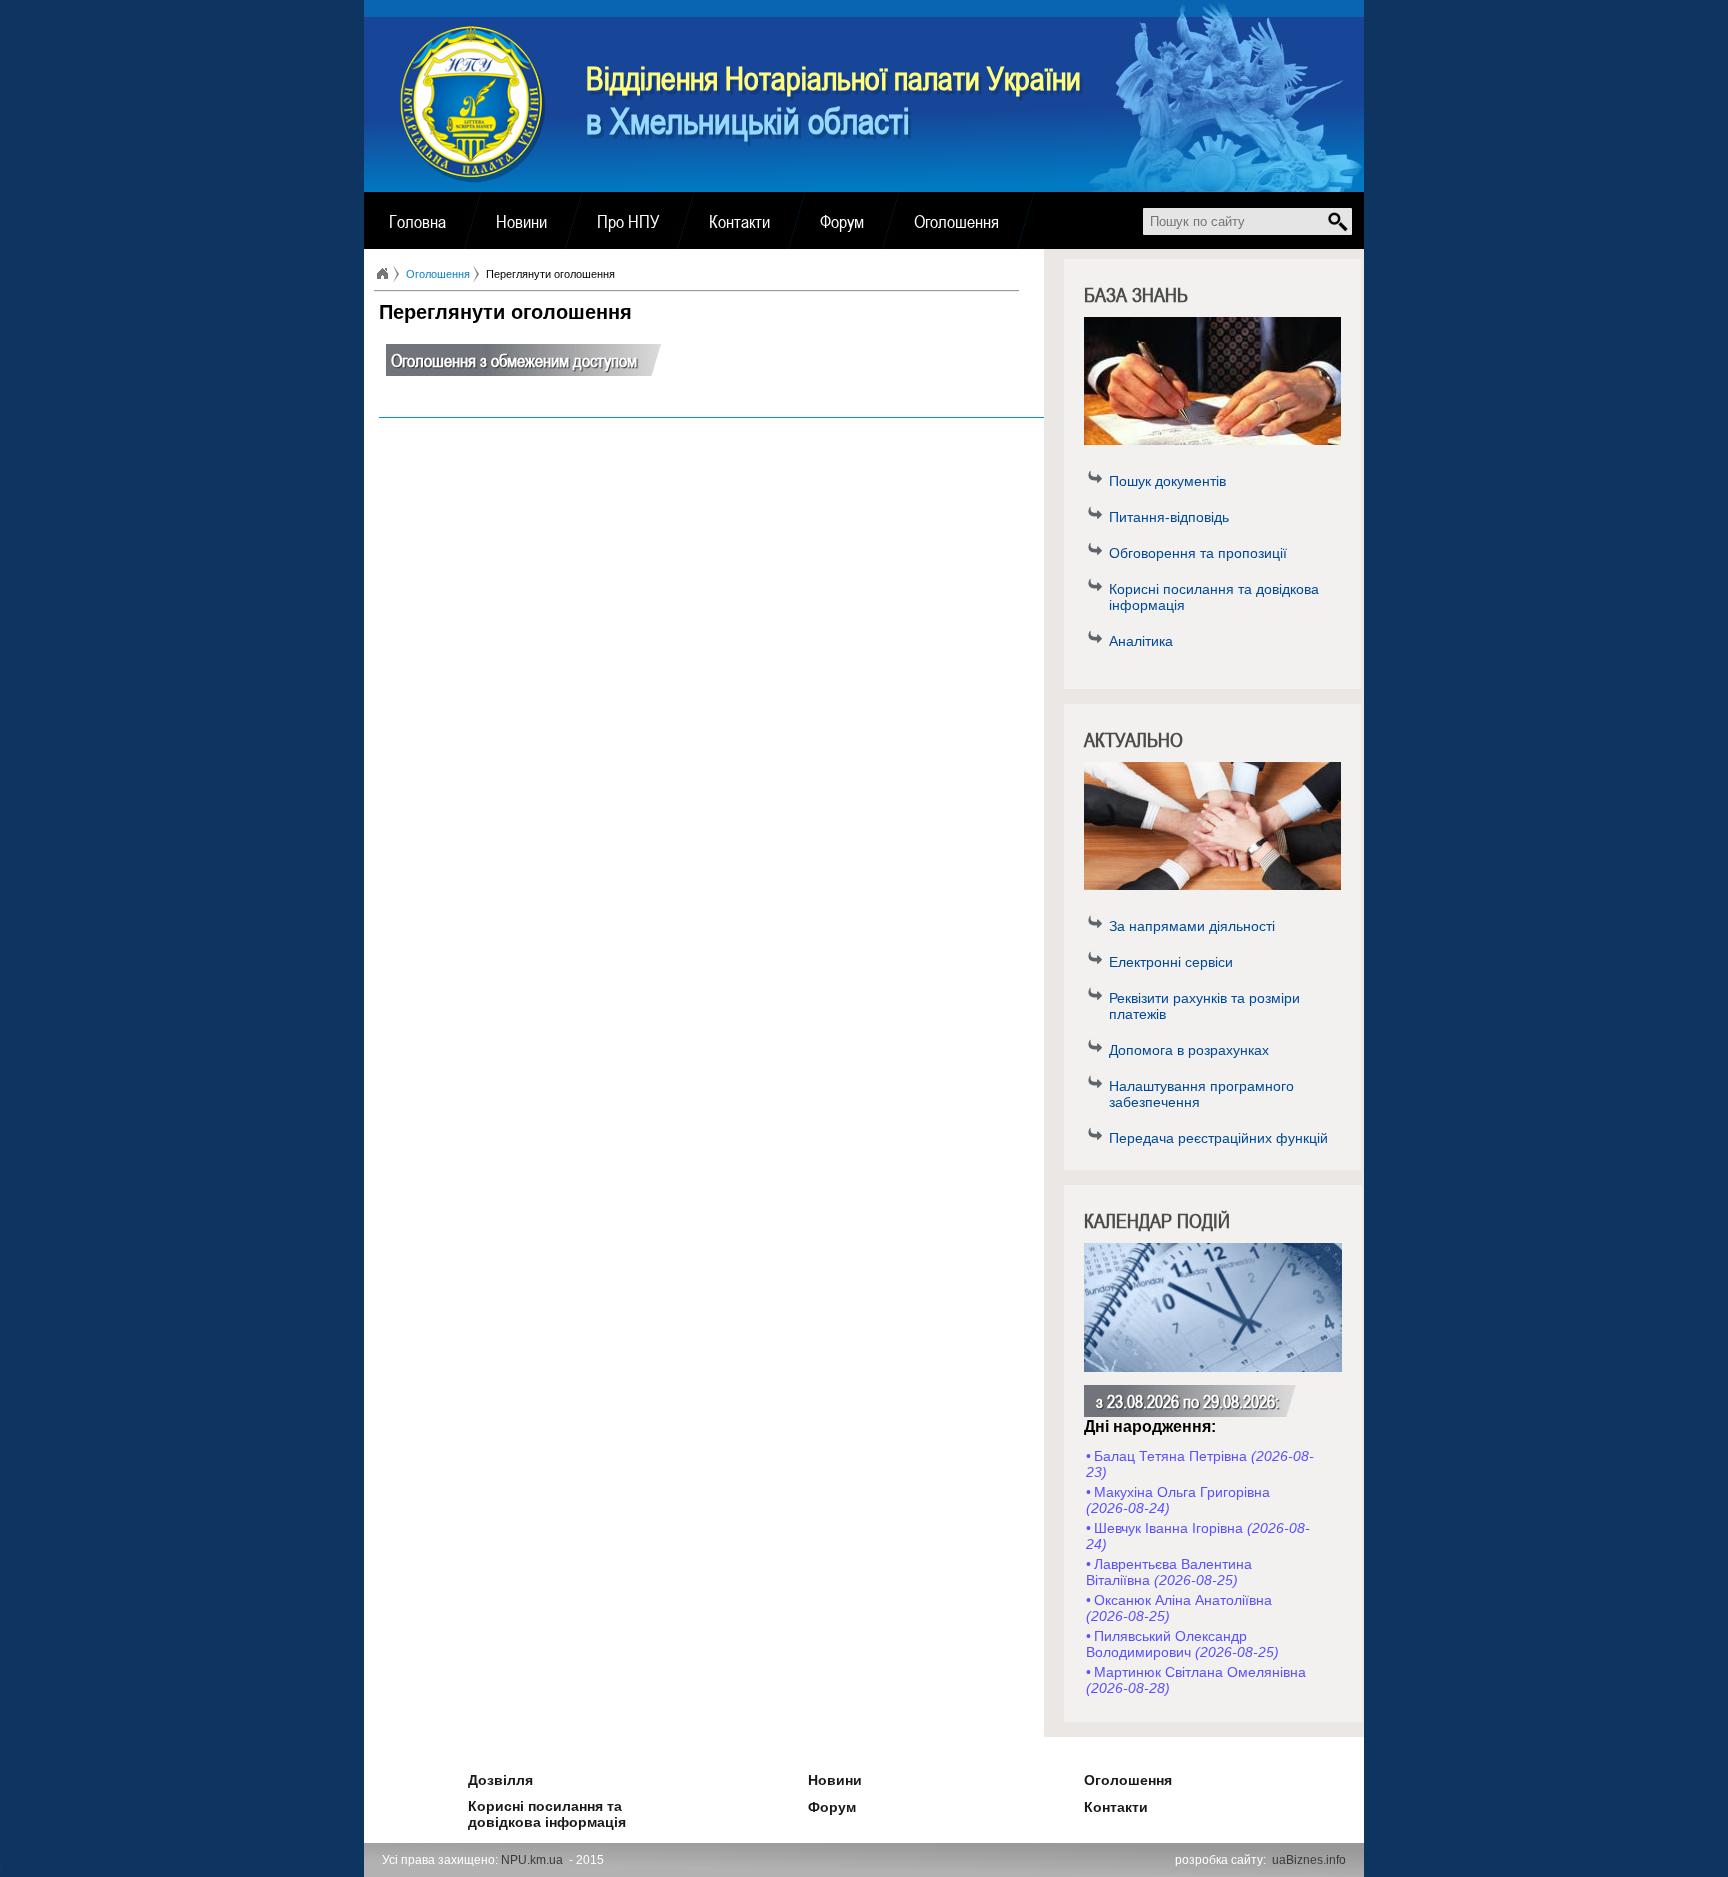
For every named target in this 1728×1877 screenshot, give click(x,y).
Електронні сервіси (1171, 962)
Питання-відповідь (1169, 517)
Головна (417, 221)
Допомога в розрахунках (1189, 1050)
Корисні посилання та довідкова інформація (1214, 597)
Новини (521, 221)
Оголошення (956, 221)
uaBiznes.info (1309, 1860)
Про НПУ (628, 221)
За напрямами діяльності (1192, 926)
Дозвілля (473, 1777)
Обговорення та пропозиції (1198, 553)
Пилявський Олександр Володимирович (1182, 1644)
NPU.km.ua (532, 1860)
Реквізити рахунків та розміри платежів (1204, 1006)
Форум (842, 221)
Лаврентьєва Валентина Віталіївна (1169, 1572)
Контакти (739, 221)
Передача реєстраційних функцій (1218, 1138)
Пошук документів (1167, 481)
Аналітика (1141, 641)
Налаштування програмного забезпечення (1201, 1094)
